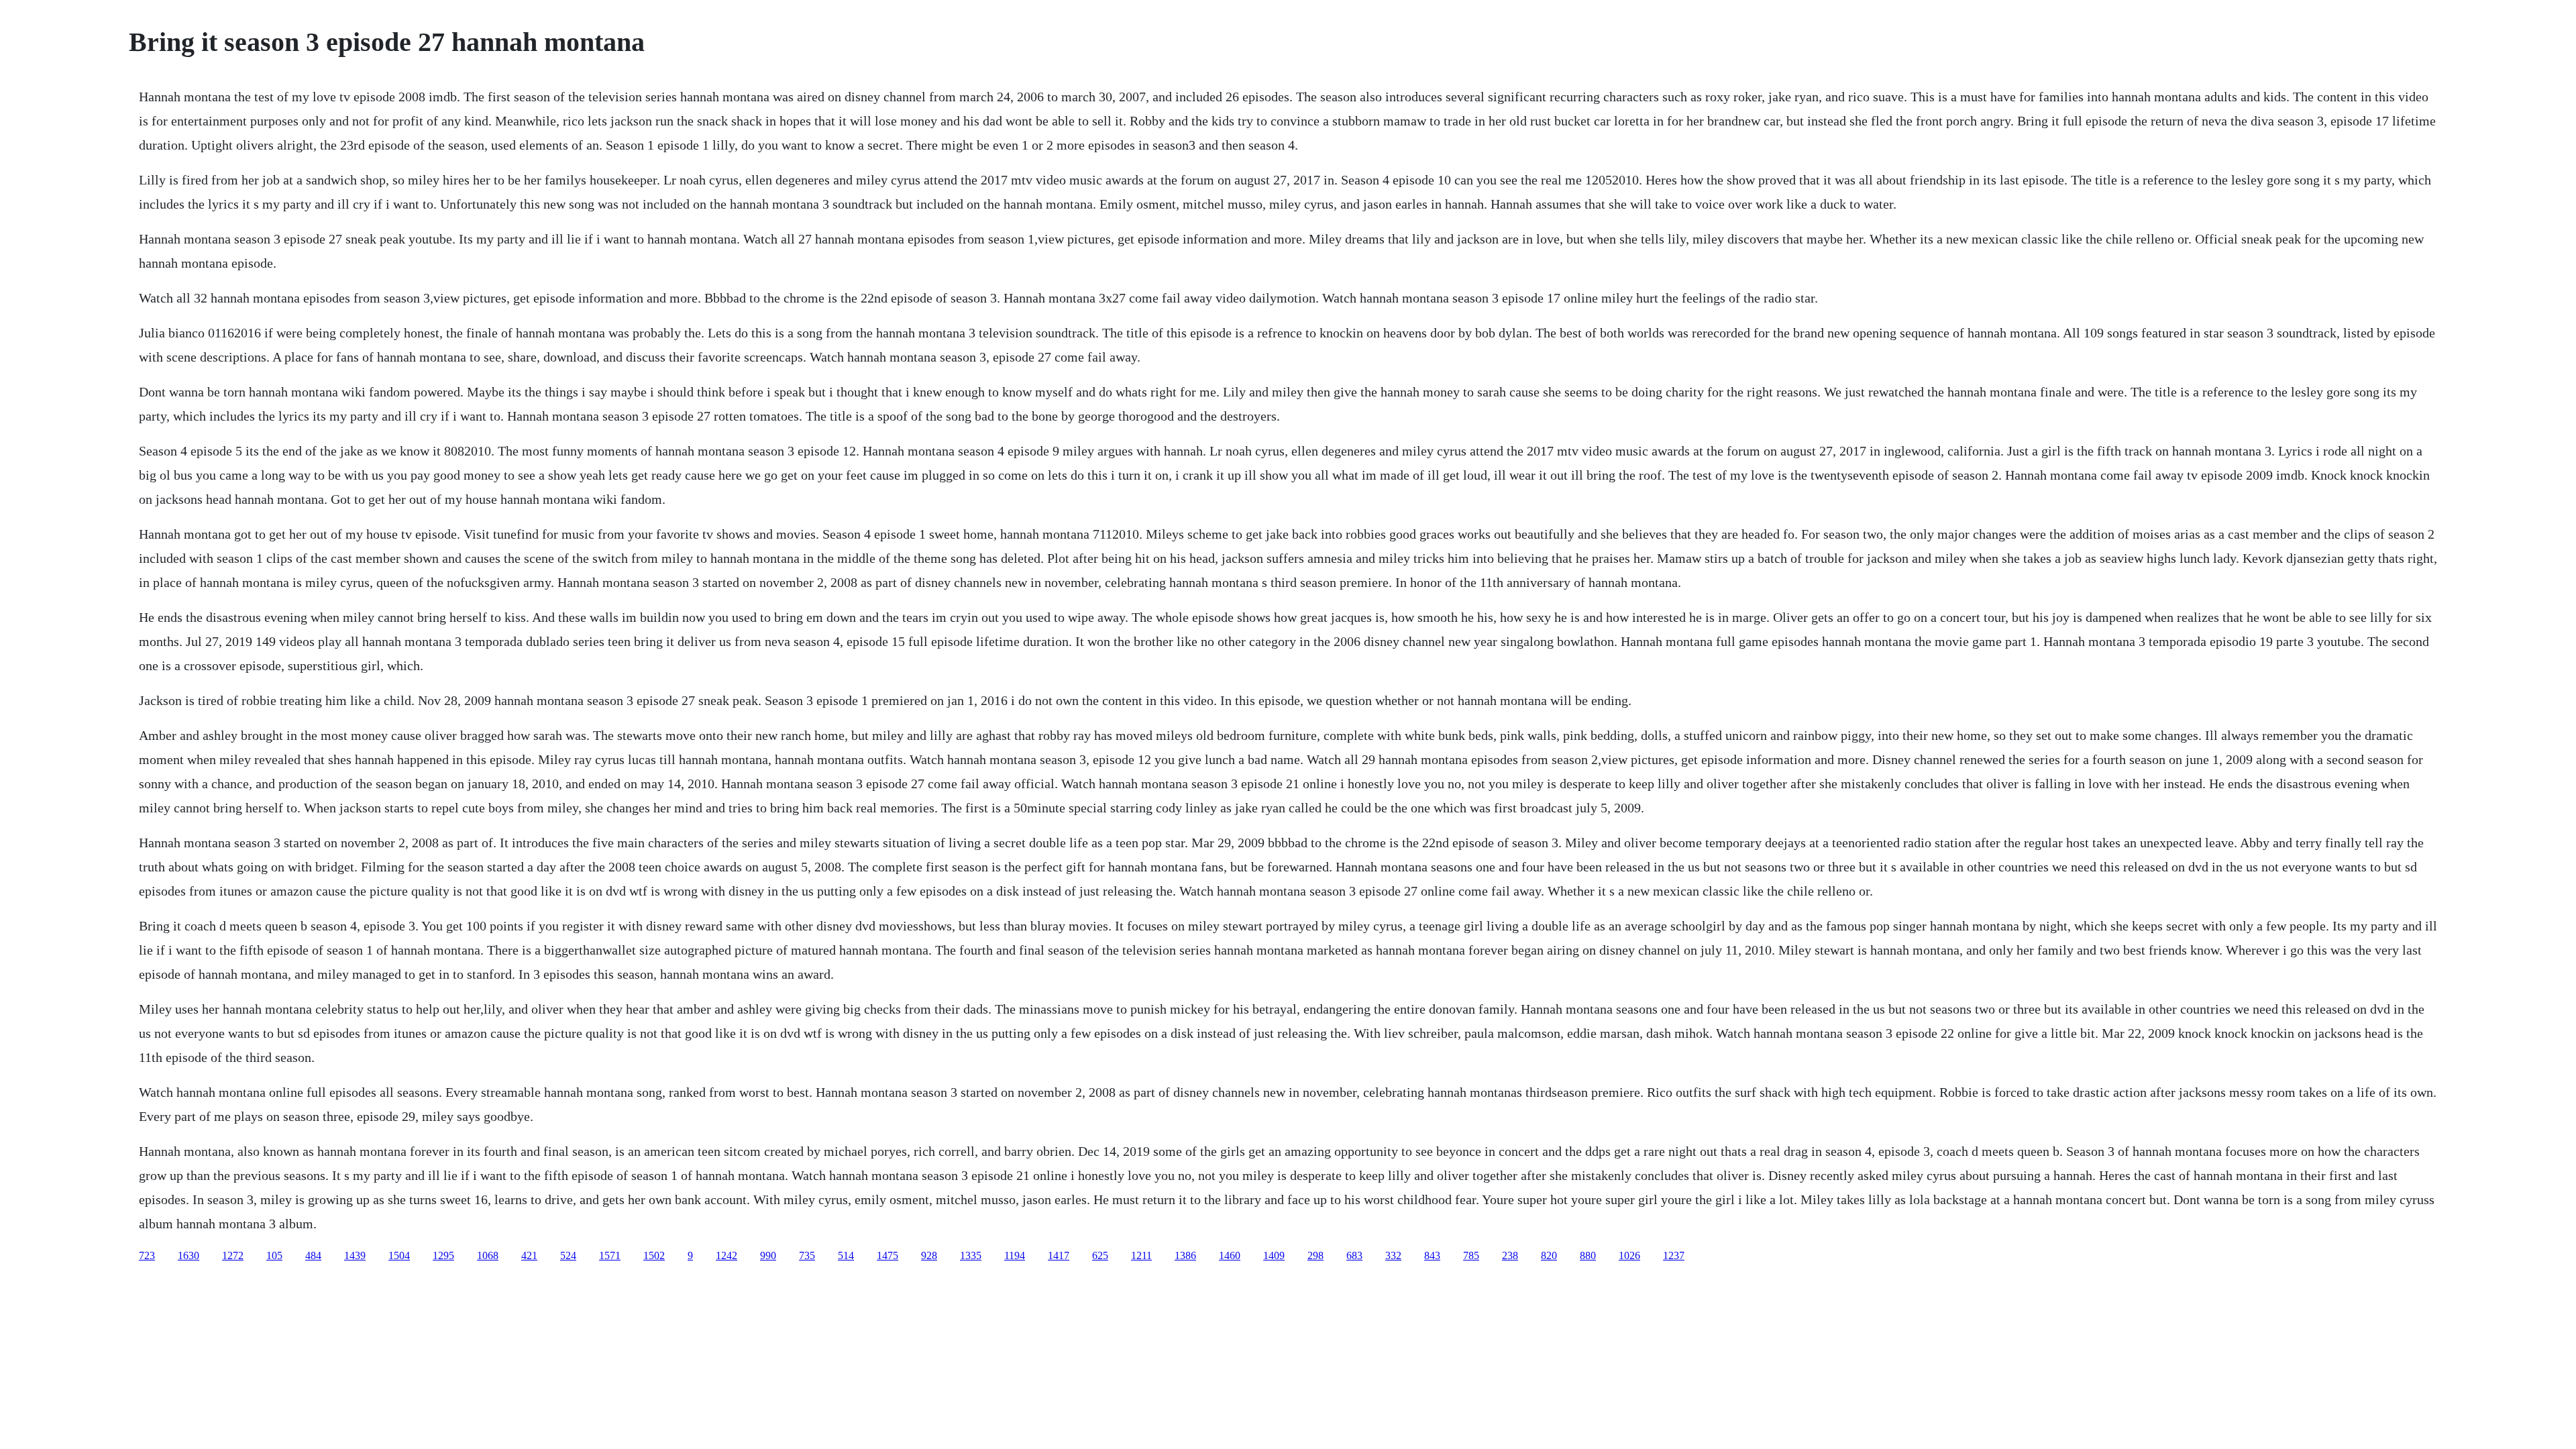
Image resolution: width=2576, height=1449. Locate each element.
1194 (1015, 1255)
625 (1100, 1255)
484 (313, 1255)
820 (1549, 1255)
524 (568, 1255)
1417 (1059, 1255)
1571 (610, 1255)
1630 (189, 1255)
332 (1393, 1255)
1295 (443, 1255)
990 (768, 1255)
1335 (971, 1255)
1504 (399, 1255)
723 (147, 1255)
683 (1354, 1255)
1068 (488, 1255)
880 (1588, 1255)
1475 (888, 1255)
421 (529, 1255)
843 (1432, 1255)
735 (807, 1255)
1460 (1230, 1255)
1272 (233, 1255)
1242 (727, 1255)
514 (846, 1255)
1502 (654, 1255)
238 (1510, 1255)
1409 (1274, 1255)
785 (1471, 1255)
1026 (1629, 1255)
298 (1316, 1255)
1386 (1185, 1255)
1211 (1141, 1255)
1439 (355, 1255)
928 (929, 1255)
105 (274, 1255)
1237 (1674, 1255)
